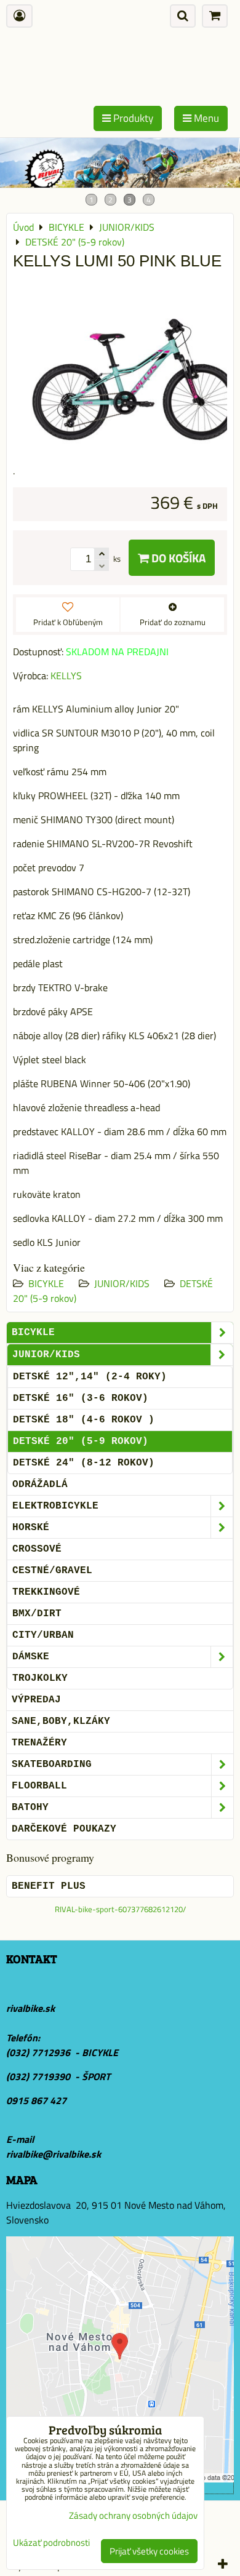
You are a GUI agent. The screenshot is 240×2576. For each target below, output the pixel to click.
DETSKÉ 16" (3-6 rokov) (81, 1398)
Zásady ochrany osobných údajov (133, 2515)
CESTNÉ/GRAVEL (52, 1571)
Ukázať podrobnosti (51, 2543)
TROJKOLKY (40, 1678)
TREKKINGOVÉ (46, 1592)
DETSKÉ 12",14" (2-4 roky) (90, 1377)
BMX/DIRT (37, 1614)
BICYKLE (46, 1283)
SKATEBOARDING (52, 1765)
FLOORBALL (39, 1786)
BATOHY (30, 1808)
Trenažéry (39, 1743)
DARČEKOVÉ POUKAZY (64, 1829)
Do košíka (177, 558)
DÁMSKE (31, 1657)
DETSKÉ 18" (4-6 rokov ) (84, 1420)
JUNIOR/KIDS (122, 1283)
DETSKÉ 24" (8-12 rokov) (84, 1463)
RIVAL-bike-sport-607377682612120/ (120, 1909)
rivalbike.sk (30, 2008)
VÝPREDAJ (36, 1700)
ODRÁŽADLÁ (40, 1485)
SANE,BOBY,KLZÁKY (61, 1721)
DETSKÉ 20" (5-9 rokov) (81, 1442)
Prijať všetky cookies (149, 2551)
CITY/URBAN (43, 1635)
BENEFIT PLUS (49, 1886)
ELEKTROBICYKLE (55, 1506)
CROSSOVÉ (37, 1549)
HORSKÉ (31, 1528)
